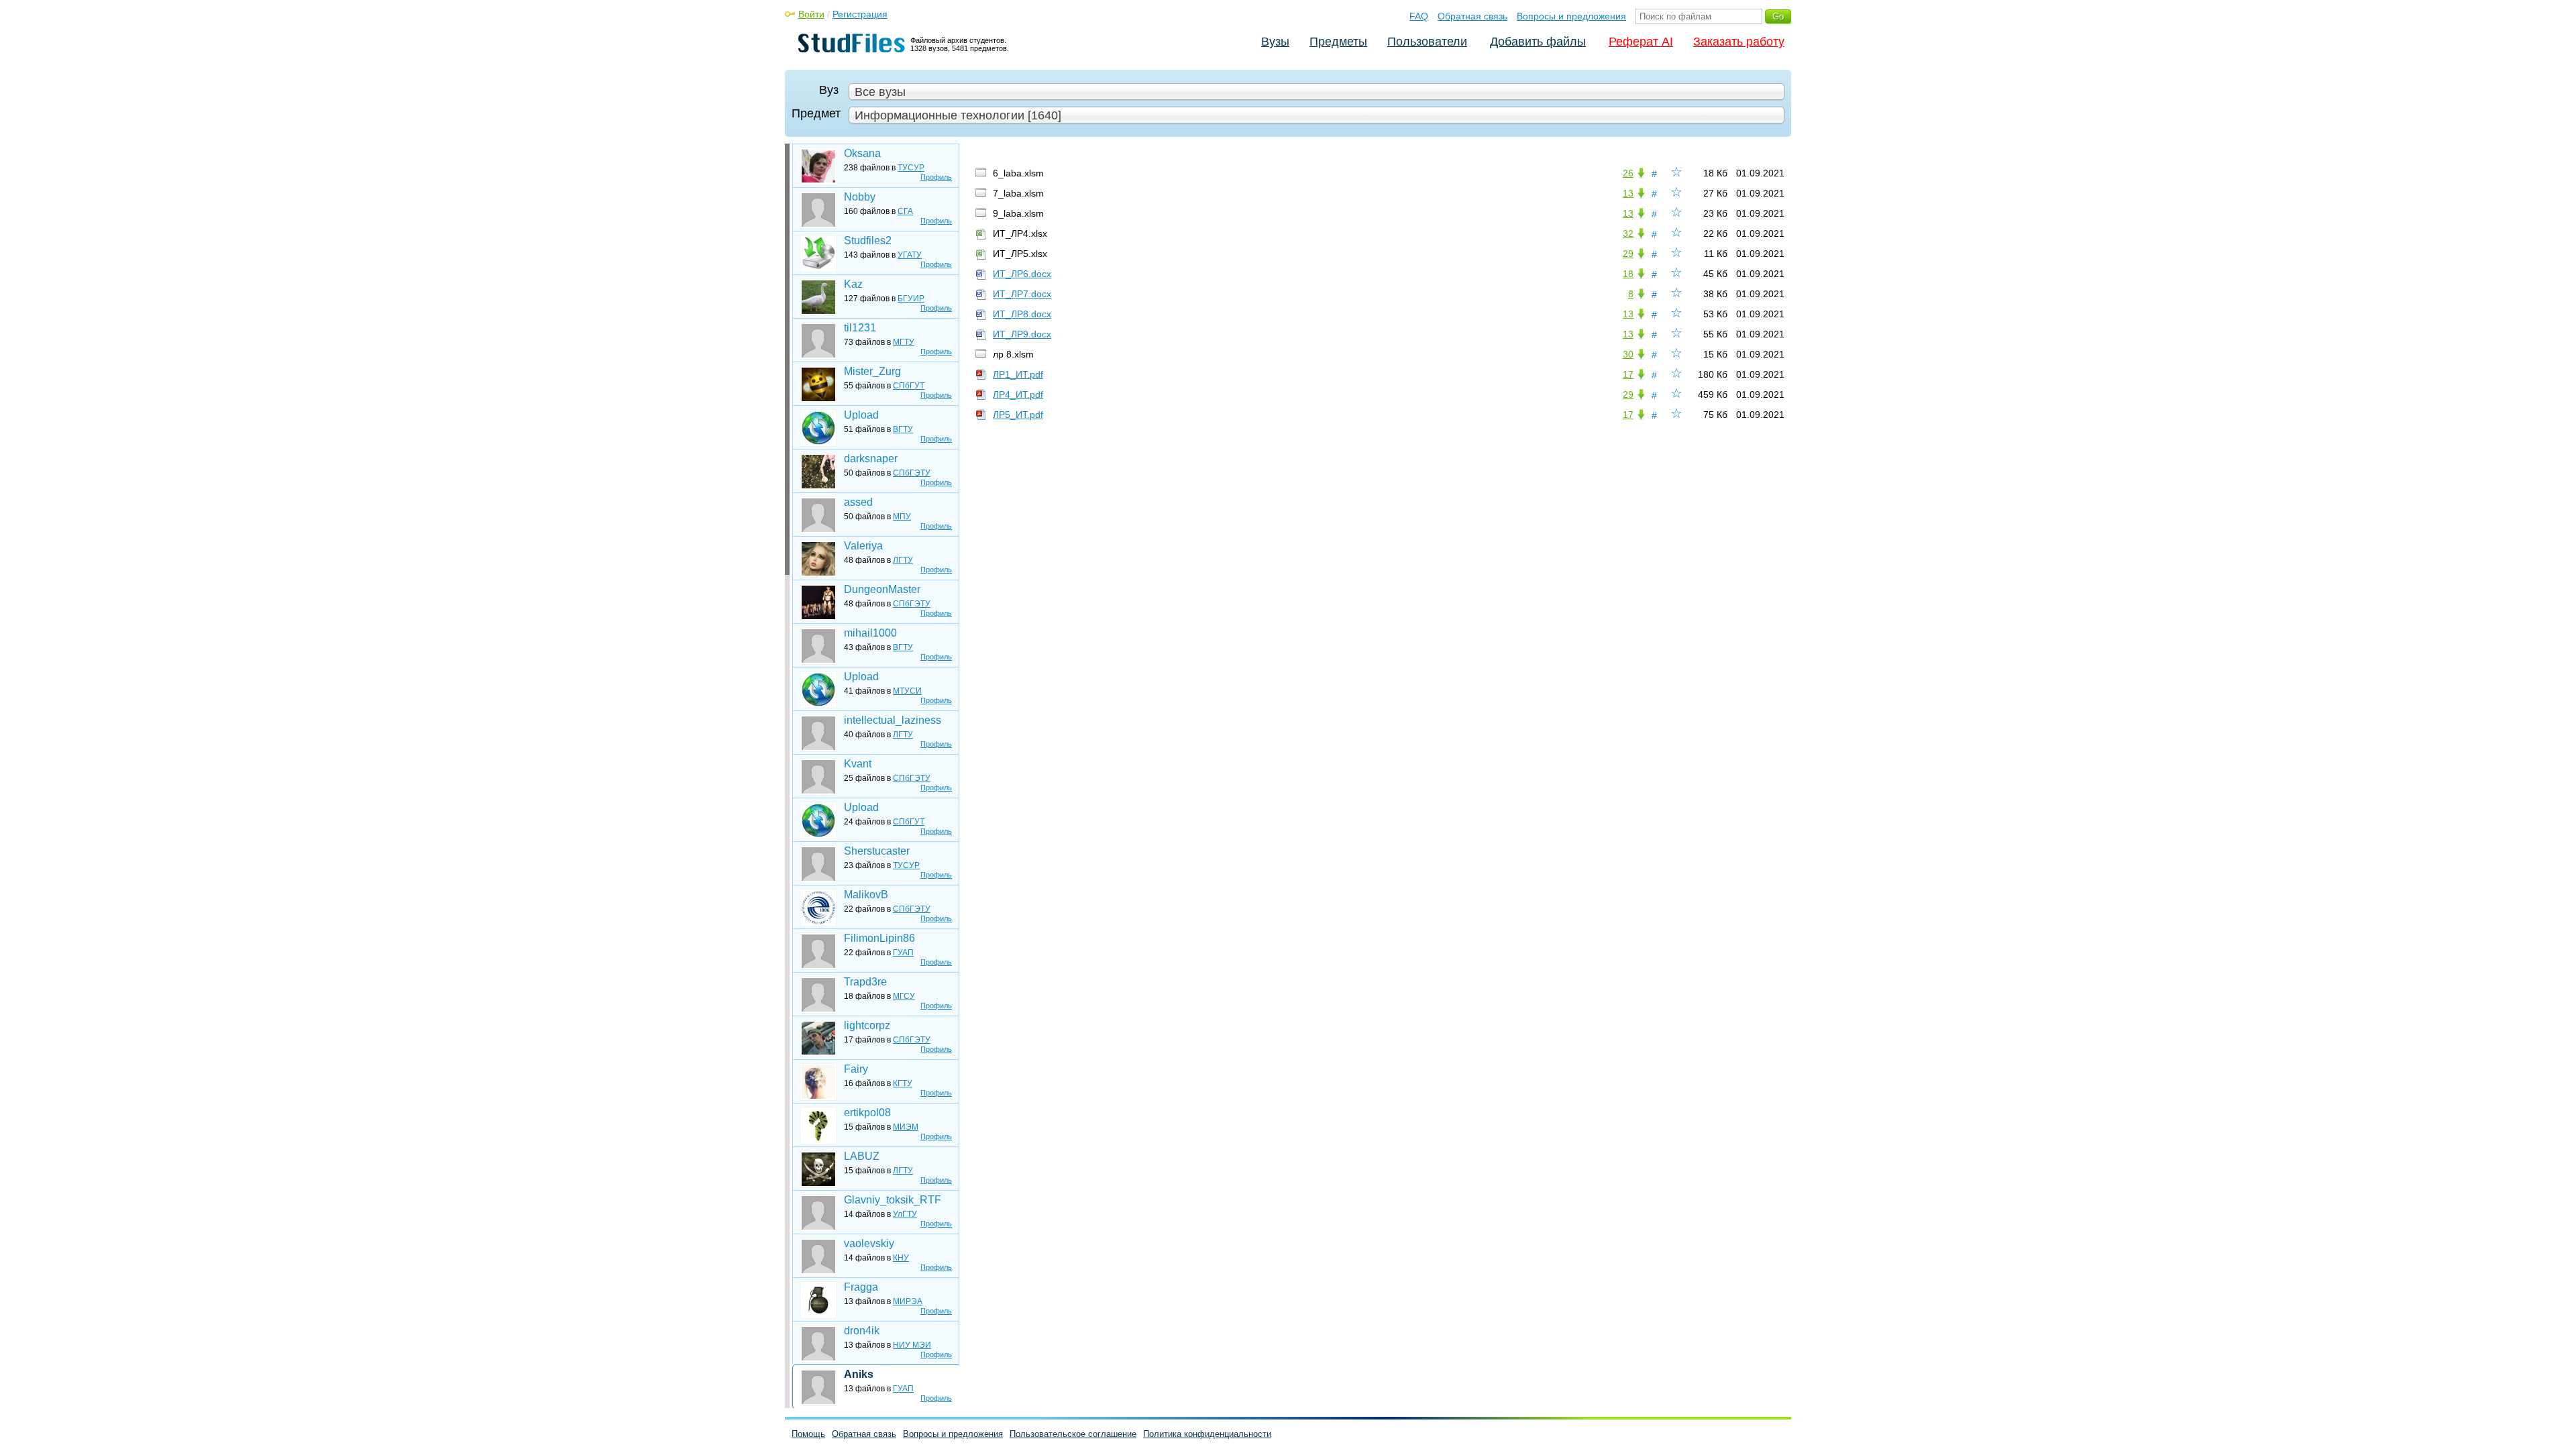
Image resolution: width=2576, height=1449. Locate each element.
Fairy (856, 1069)
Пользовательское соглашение (1073, 1434)
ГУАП (903, 953)
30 (1628, 354)
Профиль (936, 177)
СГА (905, 211)
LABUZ (862, 1156)
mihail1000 (870, 633)
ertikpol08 (867, 1113)
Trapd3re (865, 982)
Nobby (860, 197)
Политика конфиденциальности (1207, 1434)
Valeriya (863, 546)
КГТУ (903, 1083)
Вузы (1275, 42)
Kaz (853, 284)
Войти (811, 14)
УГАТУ (910, 255)
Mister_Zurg (872, 371)
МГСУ (904, 996)
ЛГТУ (903, 560)
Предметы (1338, 42)
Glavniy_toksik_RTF (893, 1200)
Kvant (858, 764)
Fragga (861, 1287)
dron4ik (862, 1331)
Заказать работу (1739, 42)
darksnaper (871, 459)
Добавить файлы (1538, 42)
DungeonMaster (882, 589)
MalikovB (866, 895)
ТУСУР (911, 168)
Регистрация (860, 14)
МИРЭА (908, 1301)
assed (858, 502)
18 (1628, 274)
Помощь (808, 1434)
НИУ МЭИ (912, 1345)
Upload (861, 415)
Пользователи (1427, 42)
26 (1628, 173)
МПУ (902, 517)
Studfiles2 (868, 240)
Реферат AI (1641, 42)
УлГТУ (905, 1214)
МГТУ (904, 342)
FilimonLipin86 (879, 938)
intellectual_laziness (893, 720)
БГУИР (911, 299)
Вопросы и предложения (1571, 16)
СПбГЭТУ (912, 473)
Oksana (862, 153)
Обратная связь (1472, 16)
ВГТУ (903, 429)
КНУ (901, 1258)
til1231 (860, 328)
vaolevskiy (869, 1243)
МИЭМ (906, 1127)
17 (1628, 374)
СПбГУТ (909, 386)
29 (1628, 254)
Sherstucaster (877, 851)
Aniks (859, 1374)
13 (1628, 193)
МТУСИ (907, 691)
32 (1628, 233)
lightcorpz (867, 1025)
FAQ (1419, 16)
